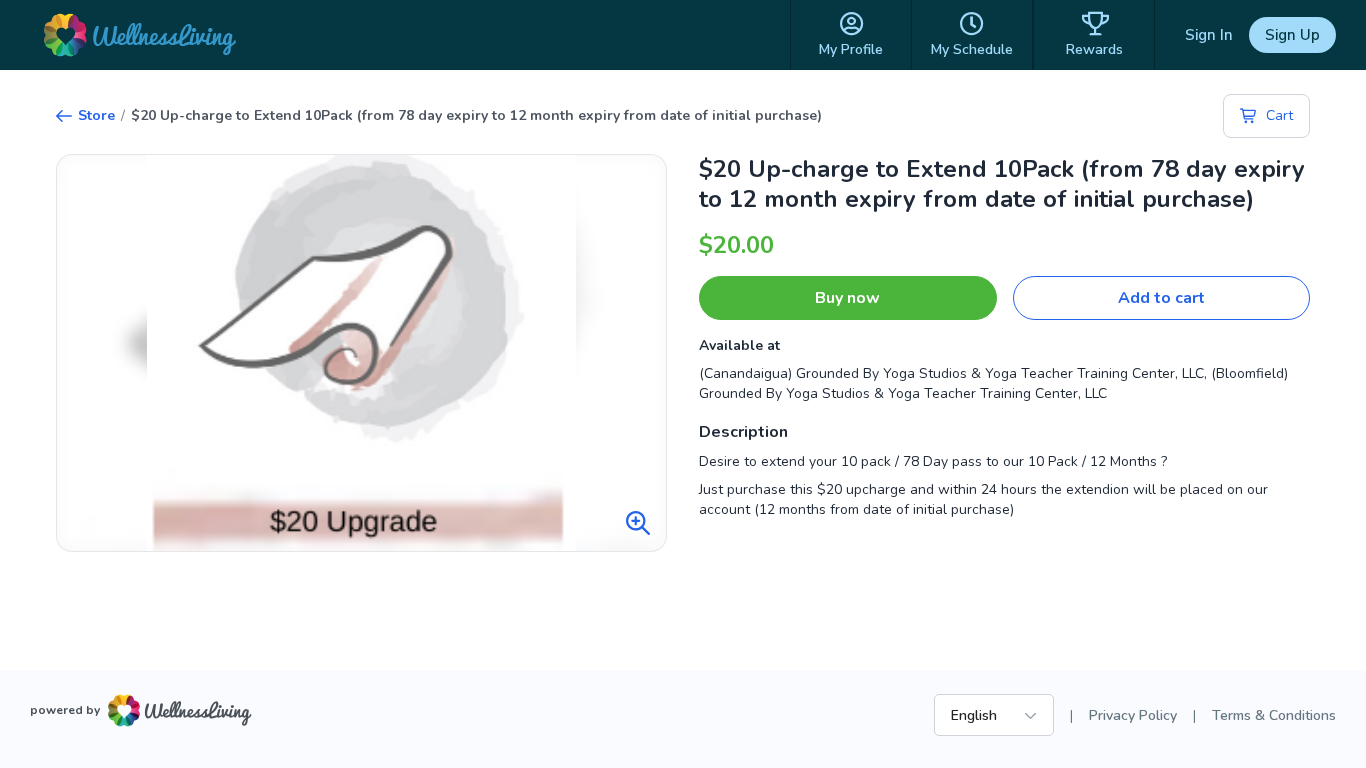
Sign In (1209, 35)
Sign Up (1292, 35)
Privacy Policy (1133, 715)
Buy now (847, 298)
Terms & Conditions (1274, 715)
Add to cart (1161, 298)
